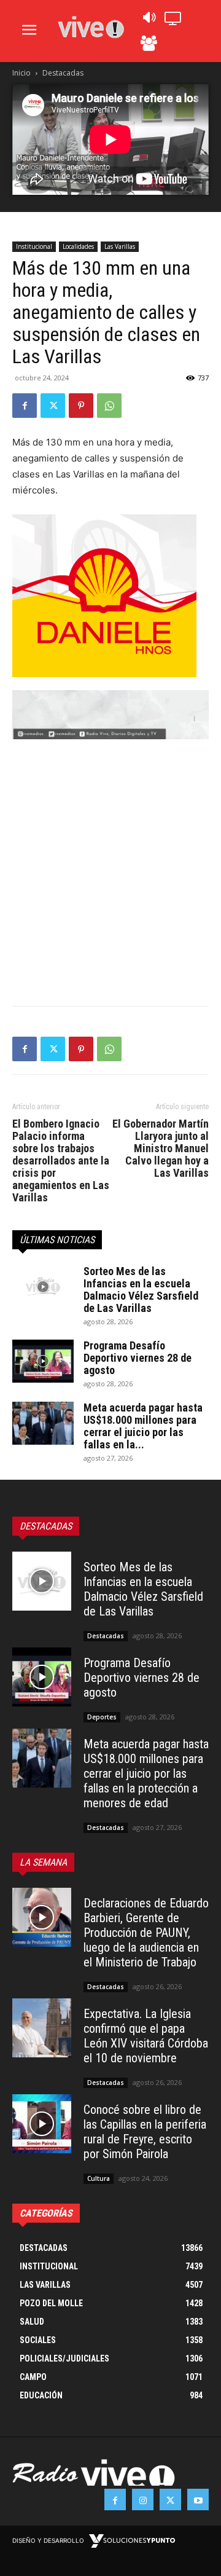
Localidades (78, 246)
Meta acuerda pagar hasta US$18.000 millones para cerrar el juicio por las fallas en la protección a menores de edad (146, 1773)
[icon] (149, 21)
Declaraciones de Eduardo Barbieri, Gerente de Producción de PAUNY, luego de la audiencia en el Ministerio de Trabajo (146, 1933)
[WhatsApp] (109, 406)
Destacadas (63, 73)
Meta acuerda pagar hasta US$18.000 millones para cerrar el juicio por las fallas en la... (143, 1426)
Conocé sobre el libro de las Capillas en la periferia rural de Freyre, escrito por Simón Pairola (145, 2132)
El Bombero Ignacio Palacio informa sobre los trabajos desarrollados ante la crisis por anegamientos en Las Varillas (61, 1161)
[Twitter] (53, 406)
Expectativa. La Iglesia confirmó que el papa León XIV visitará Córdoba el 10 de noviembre (146, 2036)
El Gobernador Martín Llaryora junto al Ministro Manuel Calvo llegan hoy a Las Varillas (161, 1149)
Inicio (21, 73)
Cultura (99, 2178)
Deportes (102, 1717)
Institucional (34, 246)
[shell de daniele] (110, 596)
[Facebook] (25, 406)
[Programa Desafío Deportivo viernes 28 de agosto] (43, 1361)
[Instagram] (143, 2499)
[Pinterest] (81, 406)
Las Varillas (120, 246)
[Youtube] (198, 2499)
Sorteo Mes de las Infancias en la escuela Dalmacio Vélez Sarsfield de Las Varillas (141, 1290)
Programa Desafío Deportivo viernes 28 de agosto (138, 1358)
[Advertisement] (110, 873)
